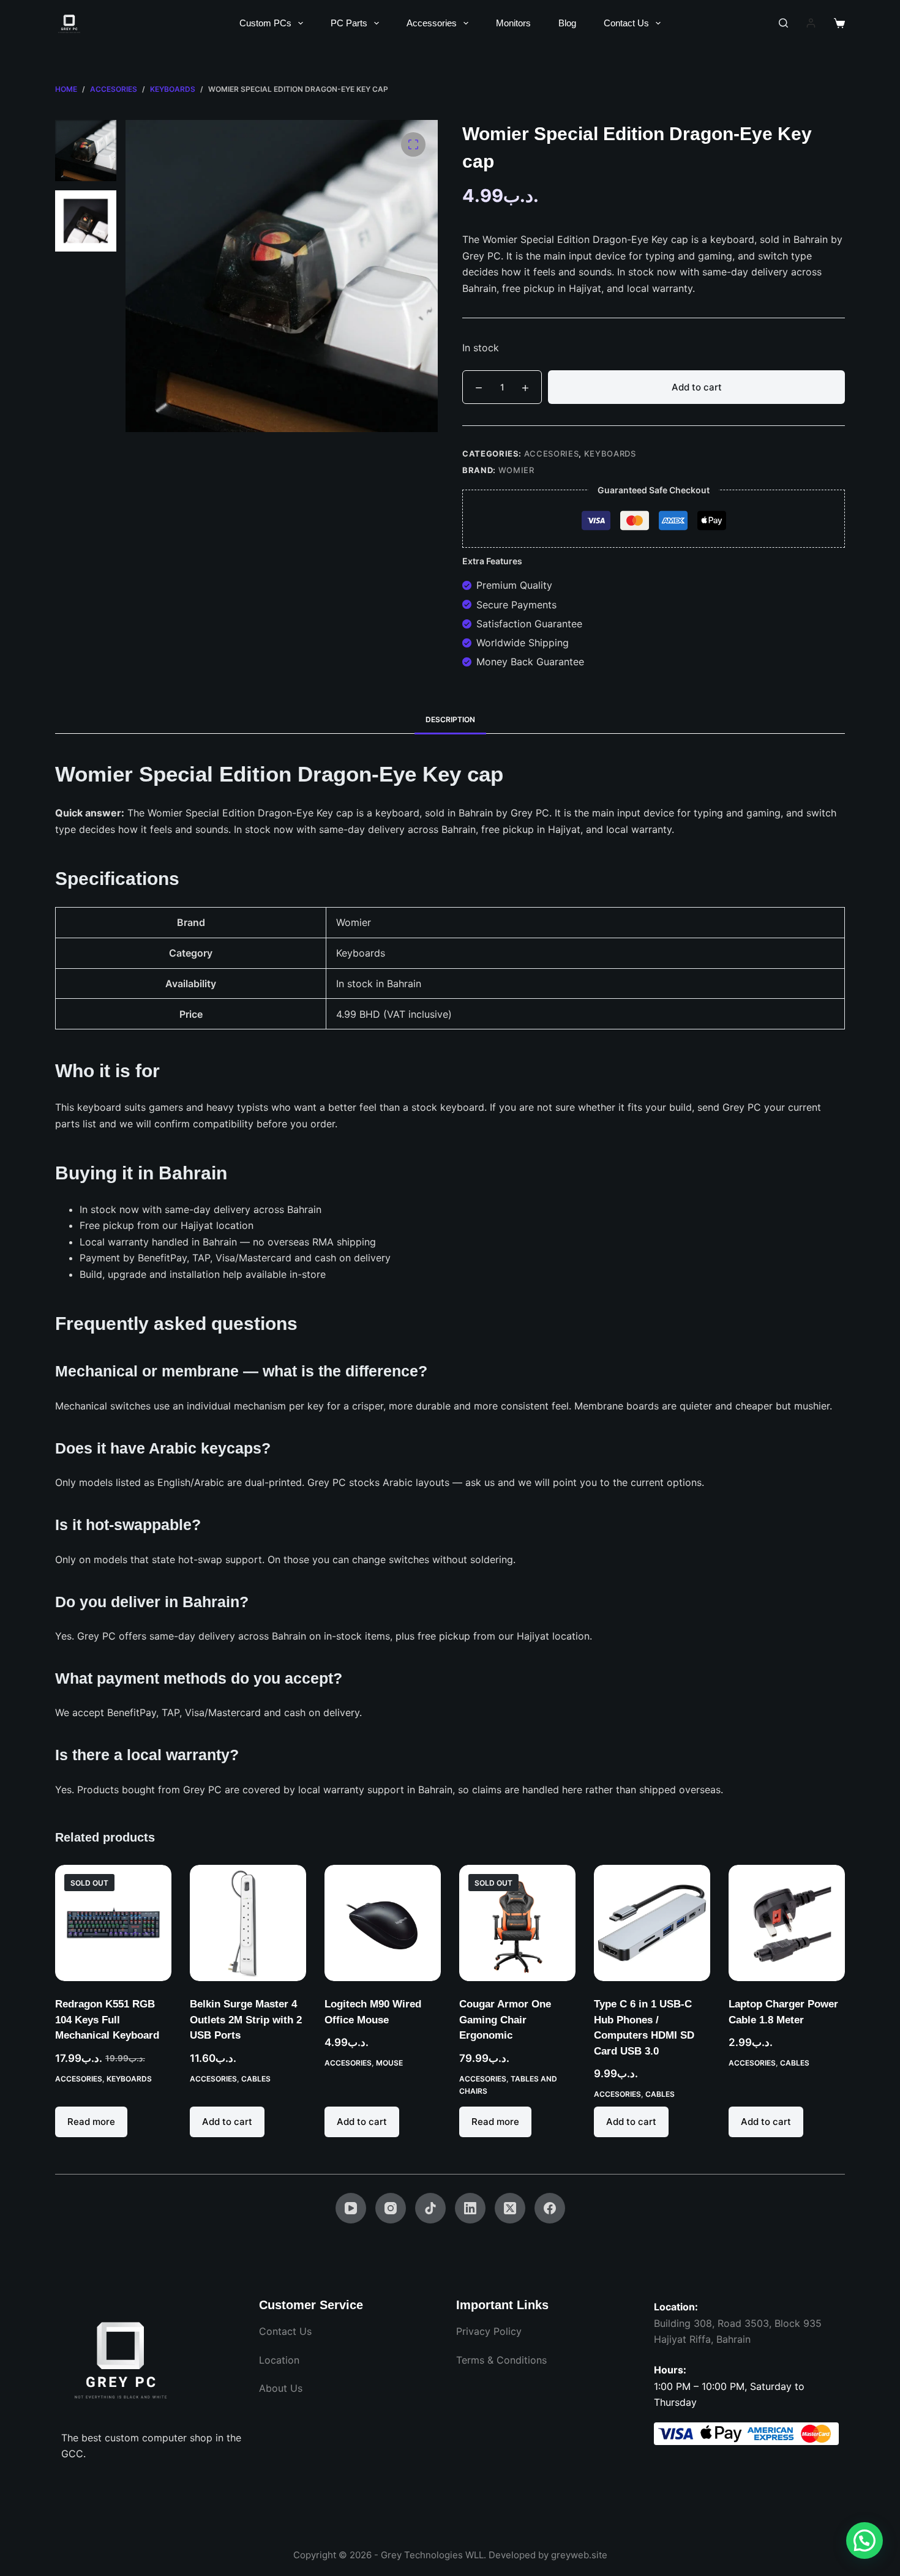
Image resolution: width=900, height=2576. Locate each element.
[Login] (811, 23)
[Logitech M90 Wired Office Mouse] (383, 1923)
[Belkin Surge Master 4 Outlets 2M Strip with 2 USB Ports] (248, 1923)
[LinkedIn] (470, 2208)
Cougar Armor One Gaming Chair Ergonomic (505, 2020)
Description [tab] (450, 719)
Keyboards (610, 454)
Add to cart (697, 387)
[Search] (783, 23)
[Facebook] (550, 2208)
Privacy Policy (489, 2331)
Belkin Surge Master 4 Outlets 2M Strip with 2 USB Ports (246, 2020)
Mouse (389, 2063)
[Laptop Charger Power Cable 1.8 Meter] (787, 1923)
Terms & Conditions (501, 2360)
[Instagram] (391, 2208)
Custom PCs (265, 23)
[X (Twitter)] (510, 2208)
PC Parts (349, 23)
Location (279, 2360)
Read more (91, 2122)
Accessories (432, 23)
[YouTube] (351, 2208)
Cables (256, 2079)
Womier (516, 470)
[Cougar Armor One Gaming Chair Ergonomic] (517, 1923)
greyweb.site (579, 2555)
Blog (567, 23)
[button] (864, 2541)
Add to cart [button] (227, 2122)
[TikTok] (430, 2208)
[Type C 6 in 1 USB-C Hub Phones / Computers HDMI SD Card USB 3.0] (652, 1923)
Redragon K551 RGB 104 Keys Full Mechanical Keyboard (107, 2020)
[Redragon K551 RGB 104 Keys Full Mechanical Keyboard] (113, 1923)
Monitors (513, 23)
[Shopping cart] (839, 23)
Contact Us (626, 23)
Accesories (552, 454)
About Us (281, 2388)
